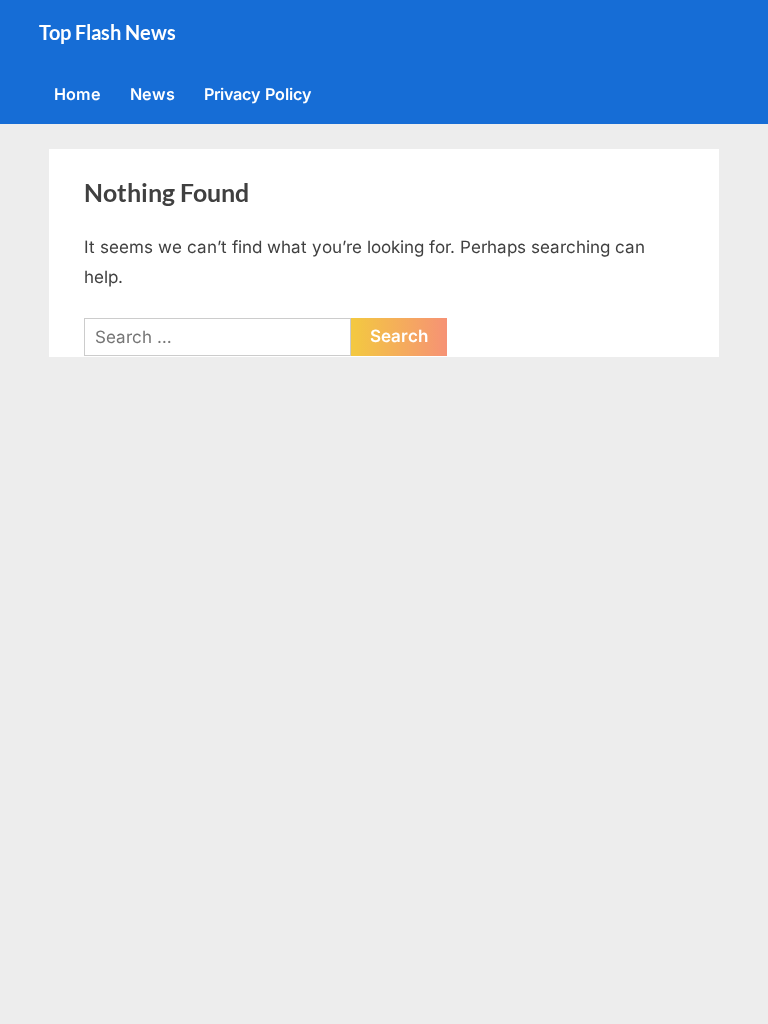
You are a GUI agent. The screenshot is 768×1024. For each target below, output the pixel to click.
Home (77, 94)
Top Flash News (107, 32)
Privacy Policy (258, 94)
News (152, 94)
